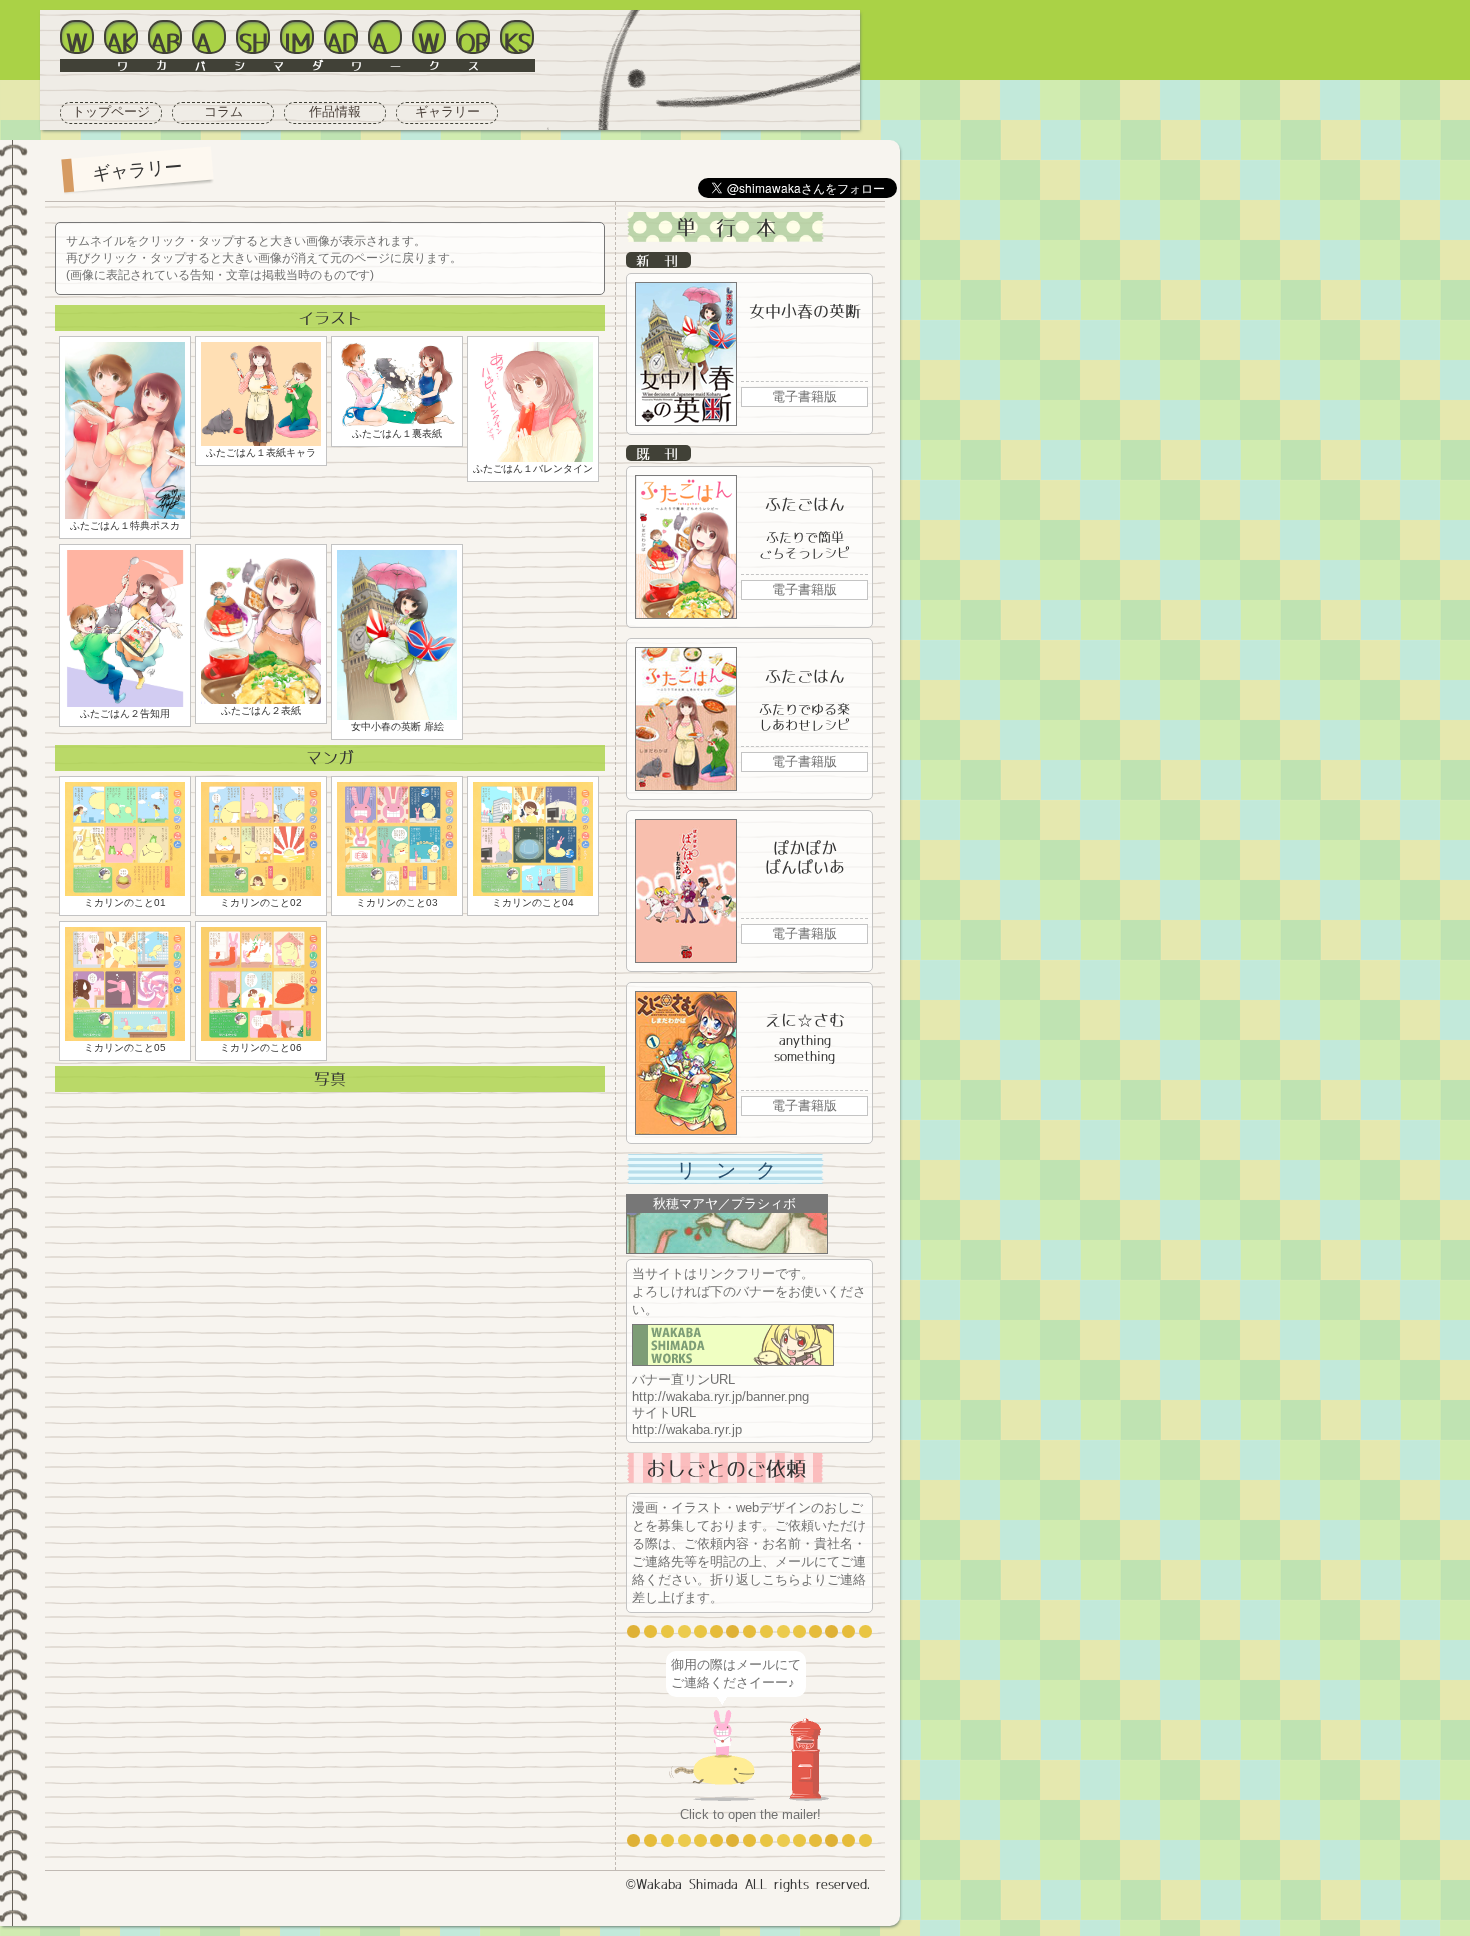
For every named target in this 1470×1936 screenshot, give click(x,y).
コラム (223, 111)
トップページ (111, 111)
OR (474, 40)
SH (253, 40)
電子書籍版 (804, 396)
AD (342, 40)
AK (121, 40)
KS (517, 40)
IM (297, 40)
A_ (209, 40)
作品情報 (335, 111)
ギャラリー (447, 111)
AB (165, 40)
